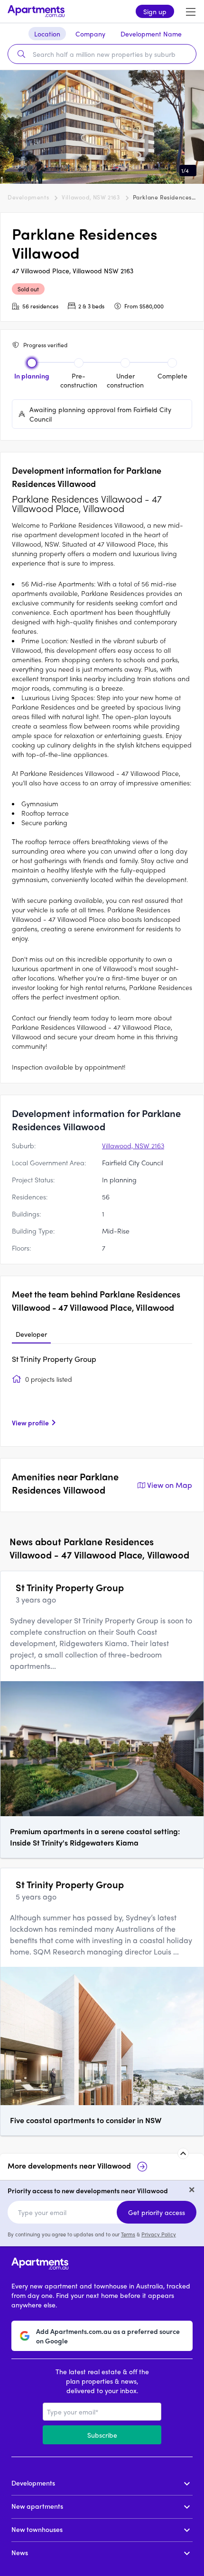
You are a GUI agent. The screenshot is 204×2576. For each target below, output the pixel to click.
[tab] (31, 1334)
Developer (31, 1334)
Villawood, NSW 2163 (91, 197)
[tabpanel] (102, 1394)
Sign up (155, 11)
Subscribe (102, 2435)
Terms (128, 2234)
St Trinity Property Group (54, 1359)
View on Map (170, 1485)
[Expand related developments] (183, 2153)
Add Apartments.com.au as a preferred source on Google (108, 2336)
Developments (28, 197)
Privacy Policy (159, 2234)
